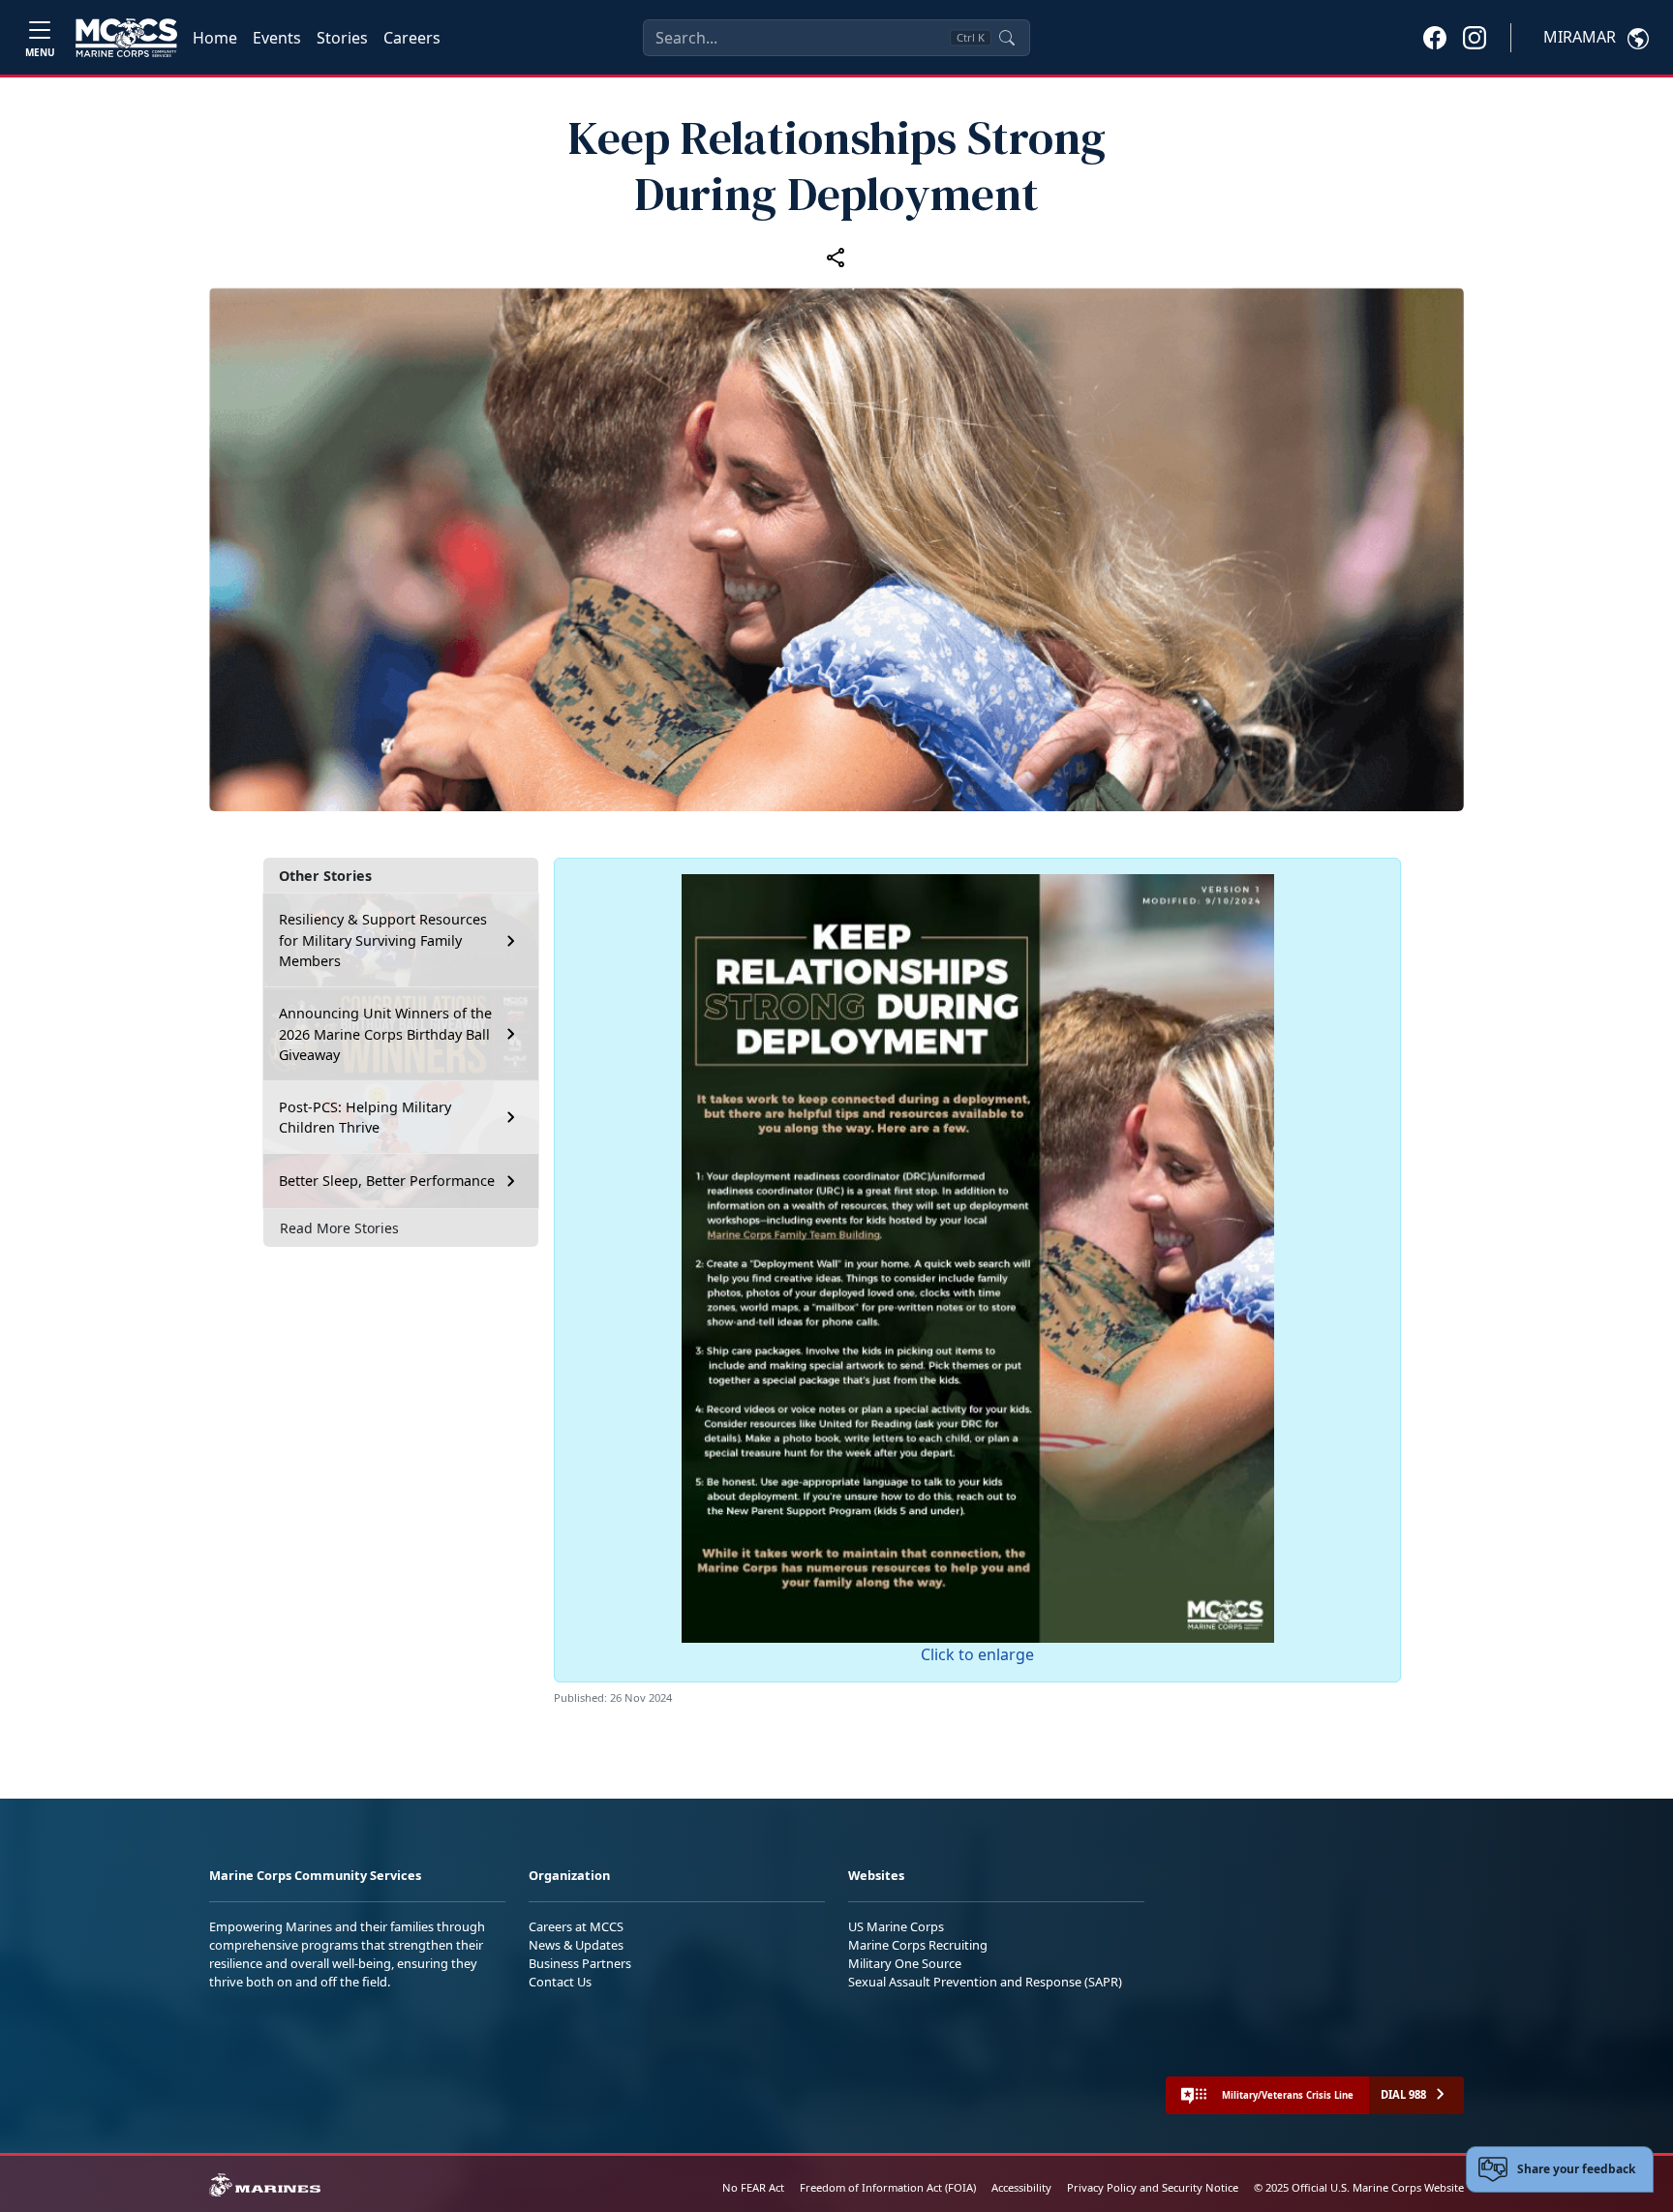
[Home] (126, 38)
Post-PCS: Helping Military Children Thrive (365, 1118)
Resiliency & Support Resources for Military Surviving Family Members (383, 940)
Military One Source (905, 1963)
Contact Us (560, 1982)
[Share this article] (836, 257)
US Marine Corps (896, 1926)
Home (215, 38)
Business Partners (580, 1963)
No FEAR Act (753, 2187)
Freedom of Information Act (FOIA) (888, 2187)
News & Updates (576, 1945)
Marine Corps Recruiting (918, 1945)
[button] (1435, 37)
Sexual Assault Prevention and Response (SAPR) (985, 1982)
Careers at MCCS (576, 1926)
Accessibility (1021, 2187)
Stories (342, 38)
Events (277, 38)
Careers (412, 38)
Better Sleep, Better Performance (389, 1181)
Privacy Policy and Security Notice (1153, 2187)
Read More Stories (339, 1228)
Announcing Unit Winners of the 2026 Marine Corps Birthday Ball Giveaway (385, 1034)
